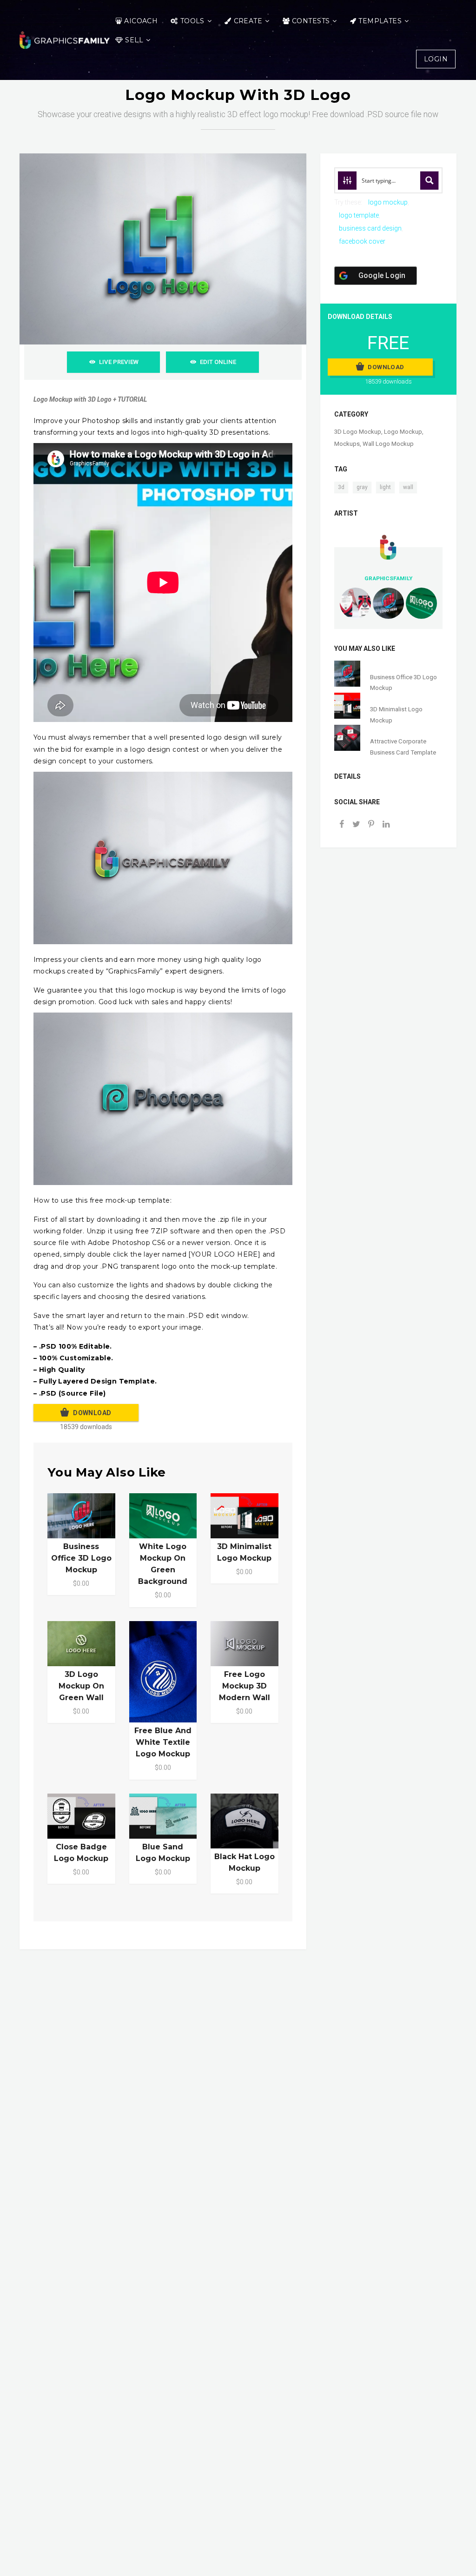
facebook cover (362, 241)
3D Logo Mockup (358, 432)
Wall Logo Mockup (388, 444)
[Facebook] (342, 825)
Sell (134, 40)
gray (362, 487)
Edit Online (218, 362)
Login (436, 59)
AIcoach (141, 21)
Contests (311, 21)
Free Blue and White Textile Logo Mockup (163, 1742)
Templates (380, 21)
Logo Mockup (403, 432)
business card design (370, 228)
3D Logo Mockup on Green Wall (81, 1686)
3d (341, 487)
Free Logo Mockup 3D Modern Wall (245, 1686)
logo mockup (388, 202)
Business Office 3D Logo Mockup (81, 1558)
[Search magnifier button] (430, 180)
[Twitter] (357, 825)
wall (408, 487)
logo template (359, 215)
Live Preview (119, 362)
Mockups (347, 444)
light (385, 487)
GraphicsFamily (388, 578)
